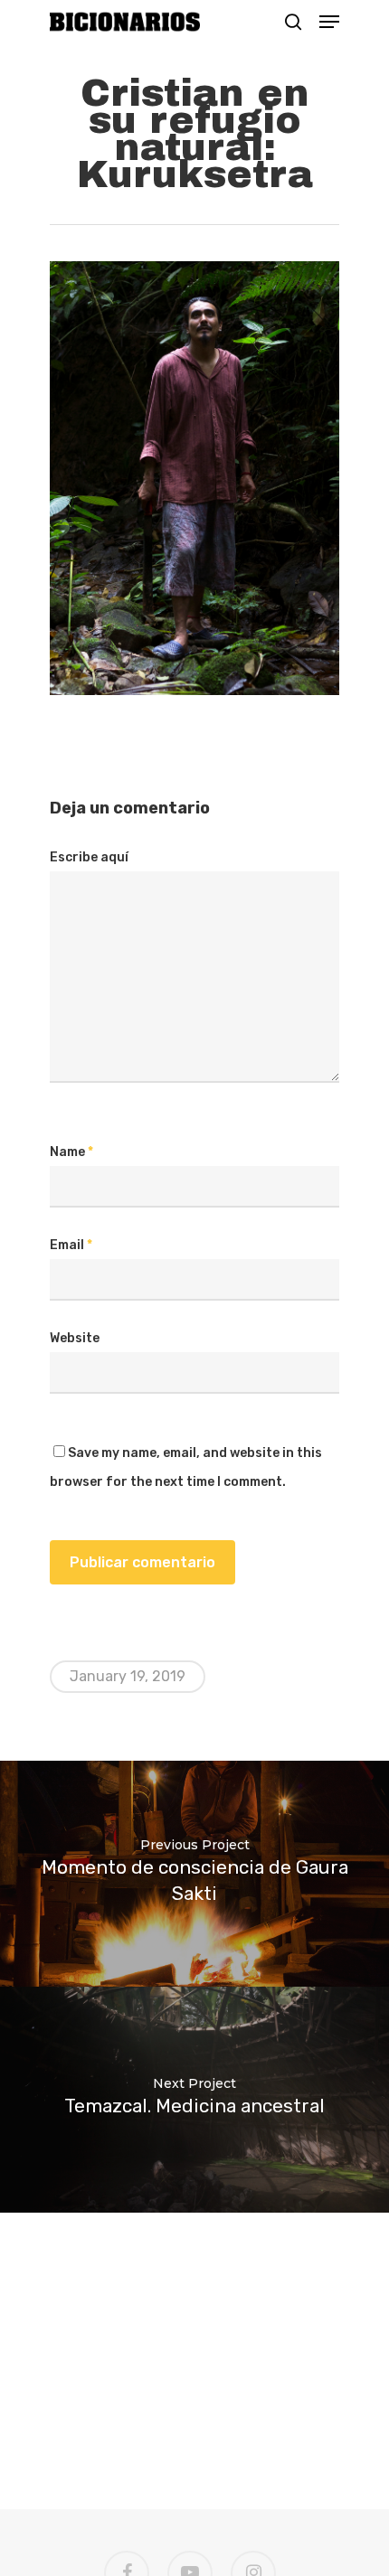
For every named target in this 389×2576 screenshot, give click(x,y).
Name (71, 1152)
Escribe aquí (89, 857)
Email (71, 1245)
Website (75, 1338)
